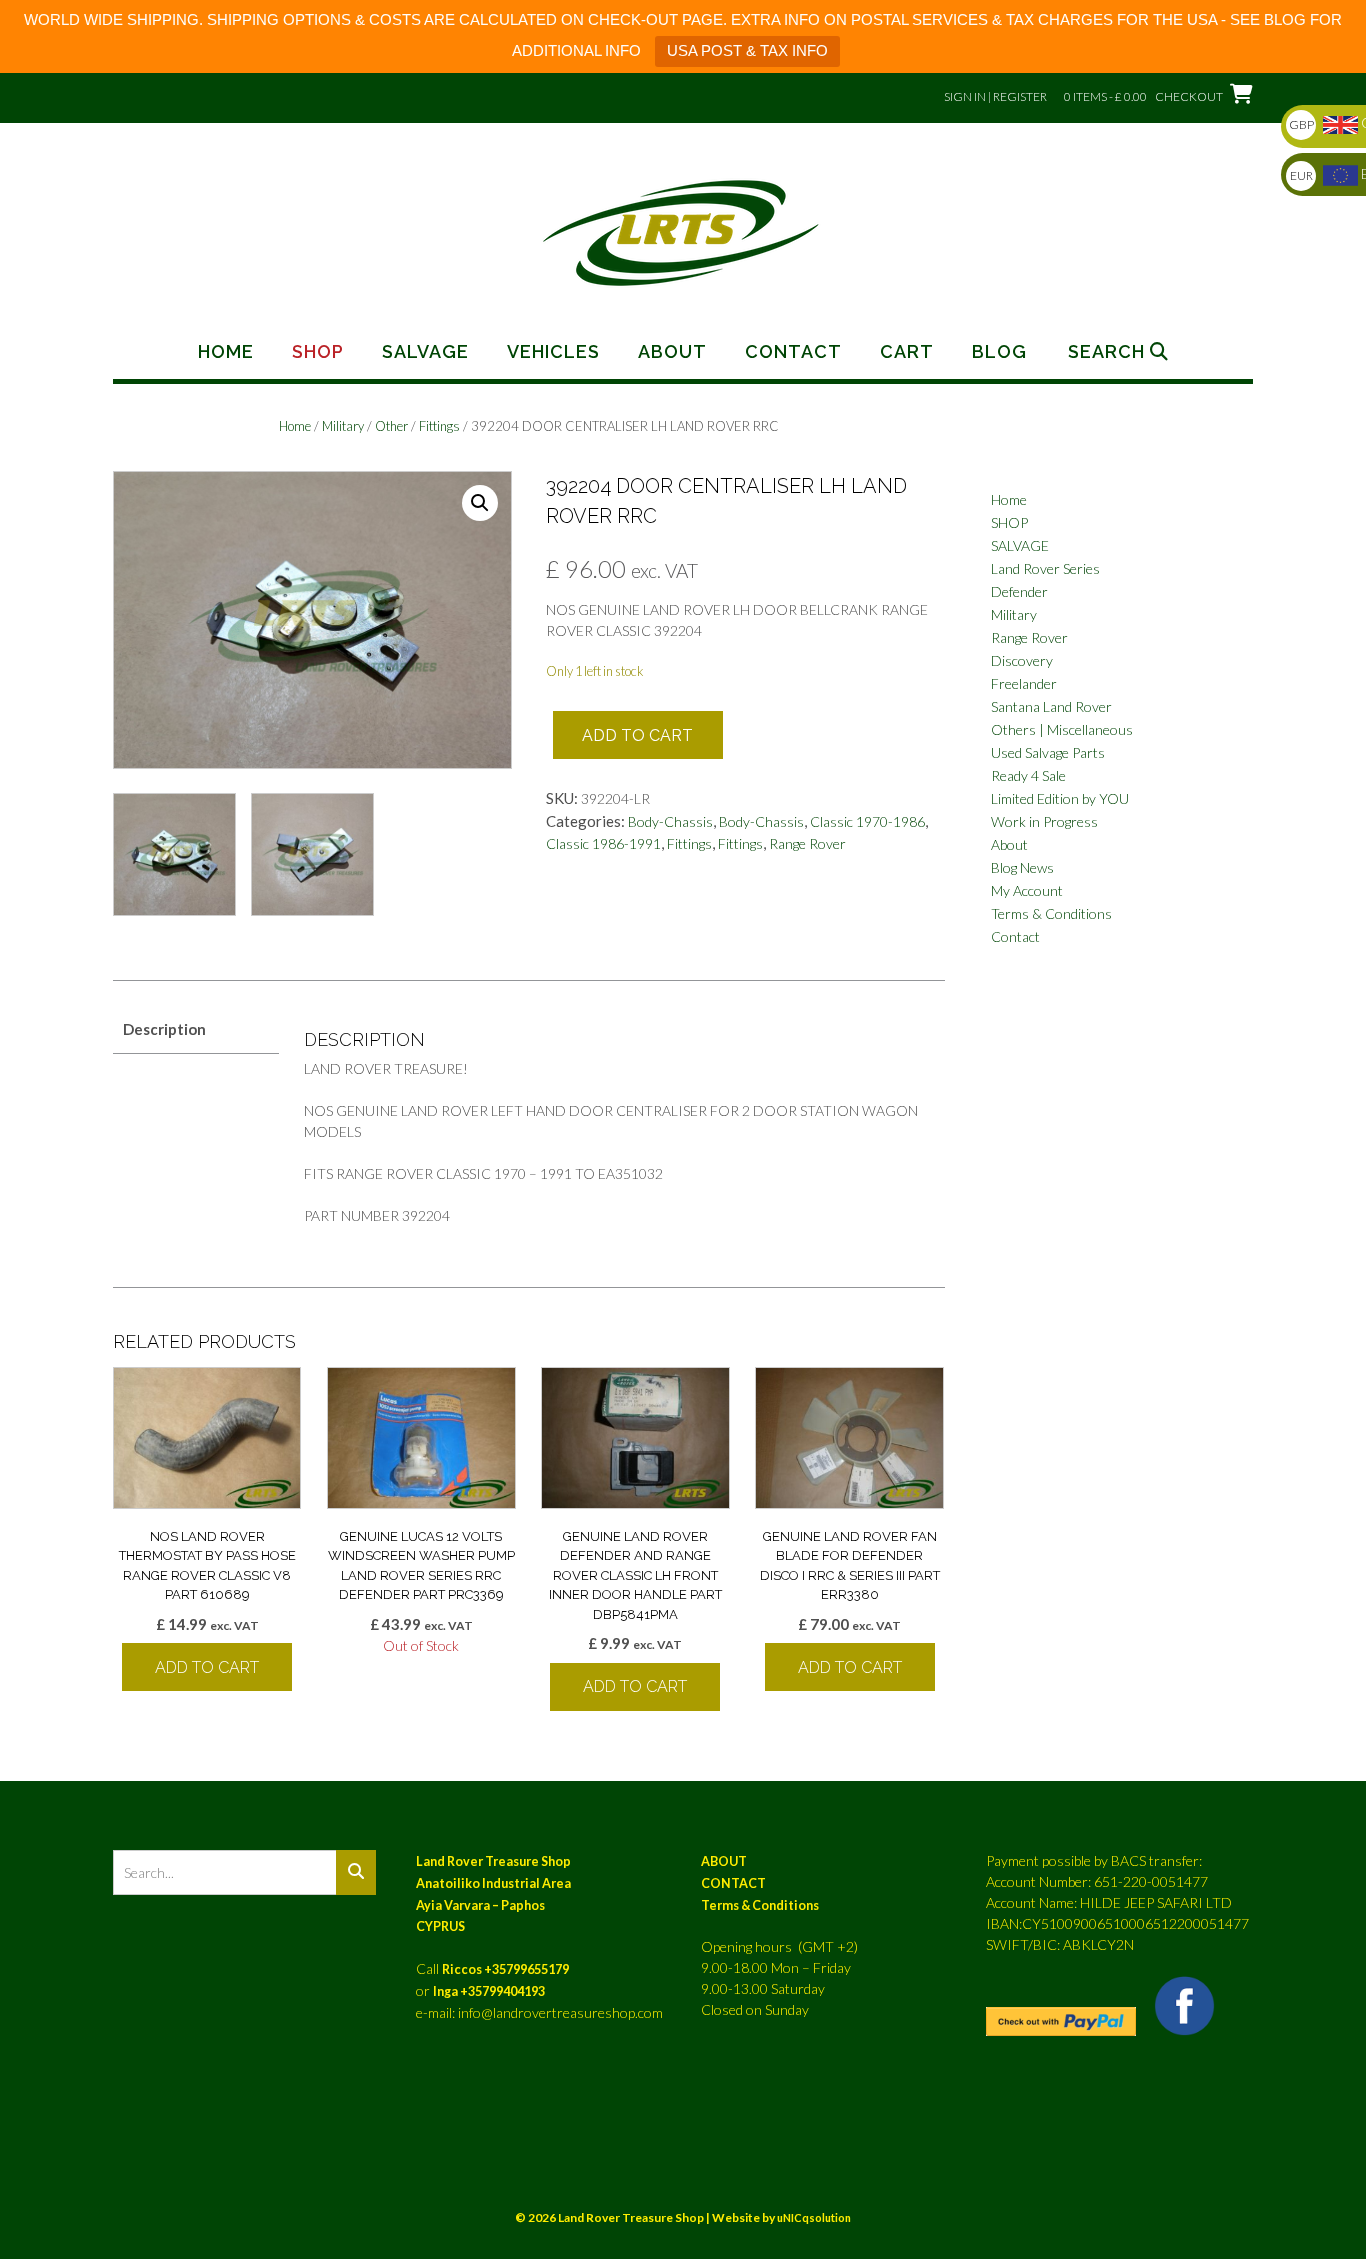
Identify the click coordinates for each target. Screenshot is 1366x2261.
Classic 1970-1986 (867, 821)
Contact (793, 352)
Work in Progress (1044, 821)
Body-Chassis (670, 821)
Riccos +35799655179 (505, 1969)
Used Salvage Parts (1048, 752)
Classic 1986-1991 (603, 843)
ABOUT (724, 1861)
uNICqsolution (814, 2217)
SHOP (1009, 522)
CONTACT (733, 1883)
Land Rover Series (1045, 568)
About (672, 352)
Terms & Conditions (1051, 913)
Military (343, 426)
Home (226, 352)
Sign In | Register (995, 96)
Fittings (439, 426)
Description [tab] (164, 1029)
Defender (1019, 591)
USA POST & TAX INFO (747, 50)
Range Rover (807, 843)
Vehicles (553, 352)
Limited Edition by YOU (1060, 798)
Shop (318, 352)
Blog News (1022, 867)
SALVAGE (1020, 545)
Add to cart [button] (207, 1667)
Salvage (425, 352)
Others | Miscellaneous (1062, 729)
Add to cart (637, 735)
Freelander (1024, 683)
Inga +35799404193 (489, 1991)
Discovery (1022, 660)
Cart (907, 352)
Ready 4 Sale (1028, 775)
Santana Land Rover (1051, 706)
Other (391, 426)
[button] (480, 503)
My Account (1027, 890)
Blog (999, 352)
